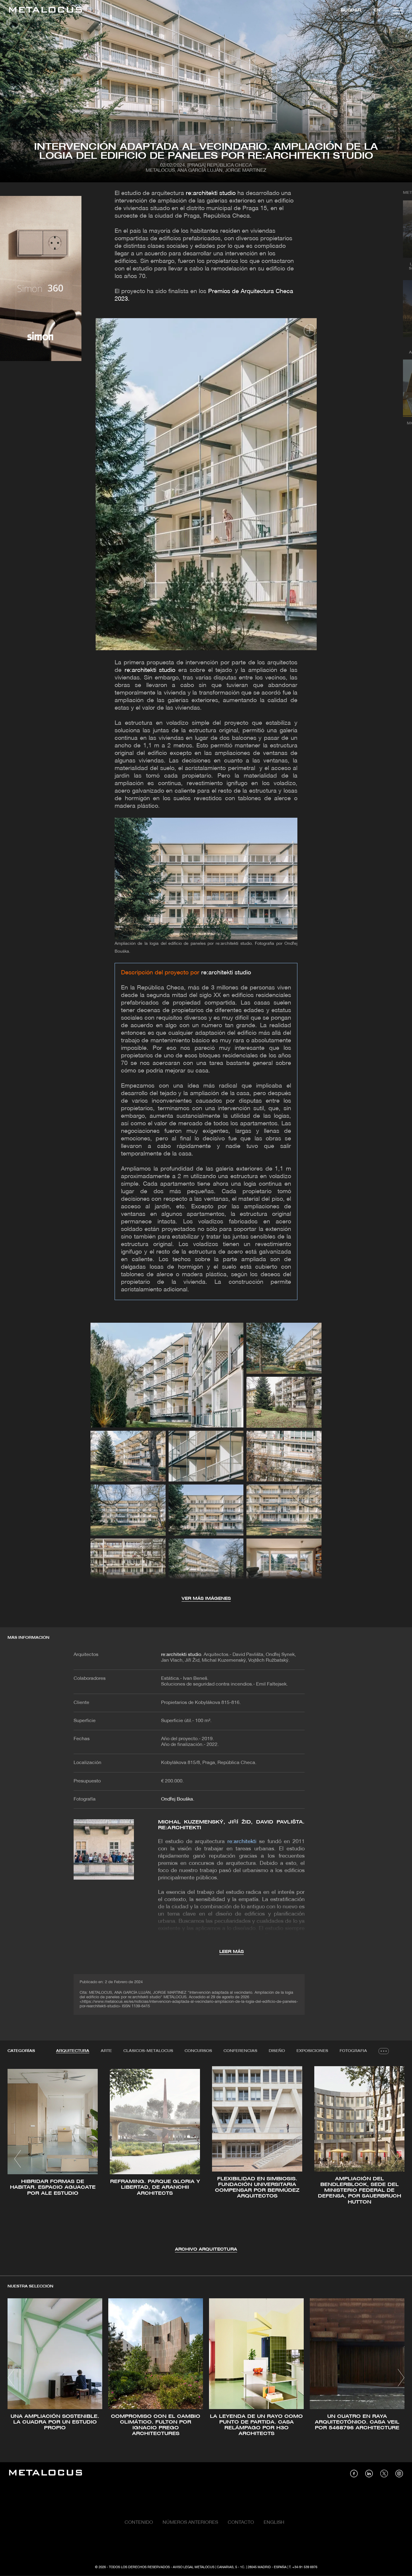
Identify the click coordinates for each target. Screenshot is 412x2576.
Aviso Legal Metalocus (194, 2567)
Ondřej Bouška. (178, 1799)
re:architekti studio (211, 193)
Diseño (277, 2051)
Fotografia (353, 2051)
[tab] (73, 2051)
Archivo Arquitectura (206, 2250)
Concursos (198, 2051)
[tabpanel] (206, 2160)
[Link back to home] (46, 11)
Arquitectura (73, 2051)
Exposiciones (312, 2051)
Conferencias (240, 2051)
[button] (18, 2159)
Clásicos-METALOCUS (148, 2051)
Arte (106, 2051)
